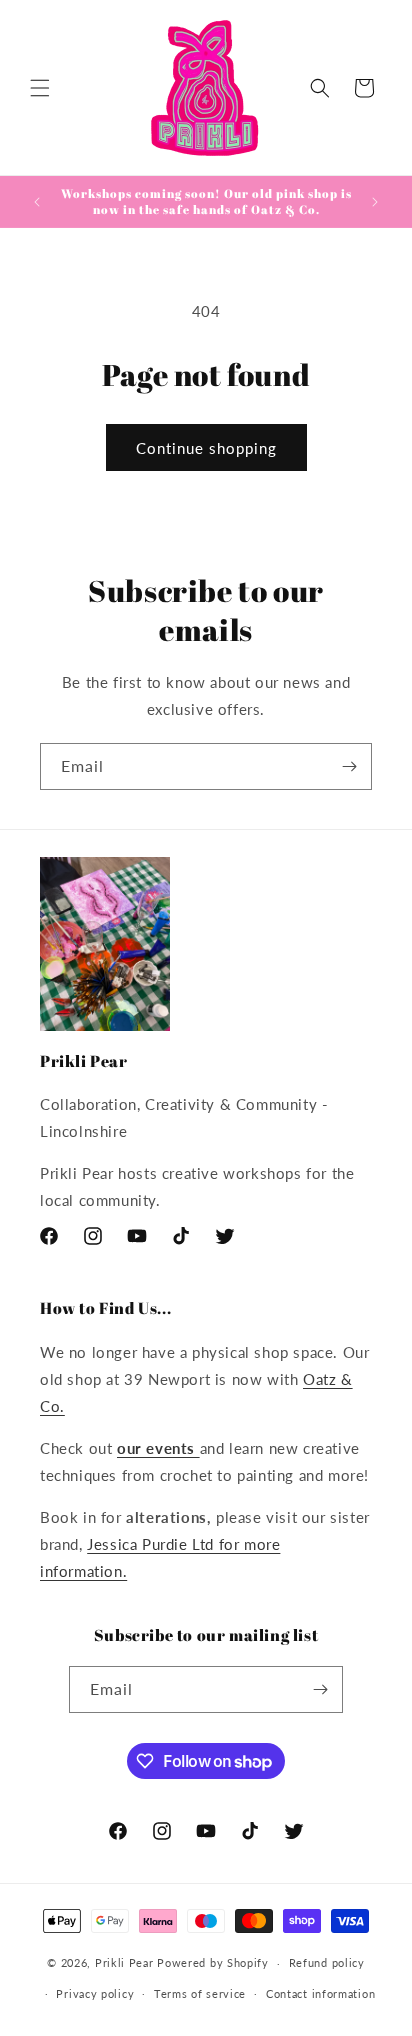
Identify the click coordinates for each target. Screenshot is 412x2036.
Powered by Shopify (213, 1962)
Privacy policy (95, 1993)
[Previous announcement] (37, 202)
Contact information (320, 1993)
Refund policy (327, 1962)
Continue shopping (206, 448)
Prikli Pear (124, 1962)
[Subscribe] (349, 766)
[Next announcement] (375, 202)
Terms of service (200, 1993)
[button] (40, 88)
